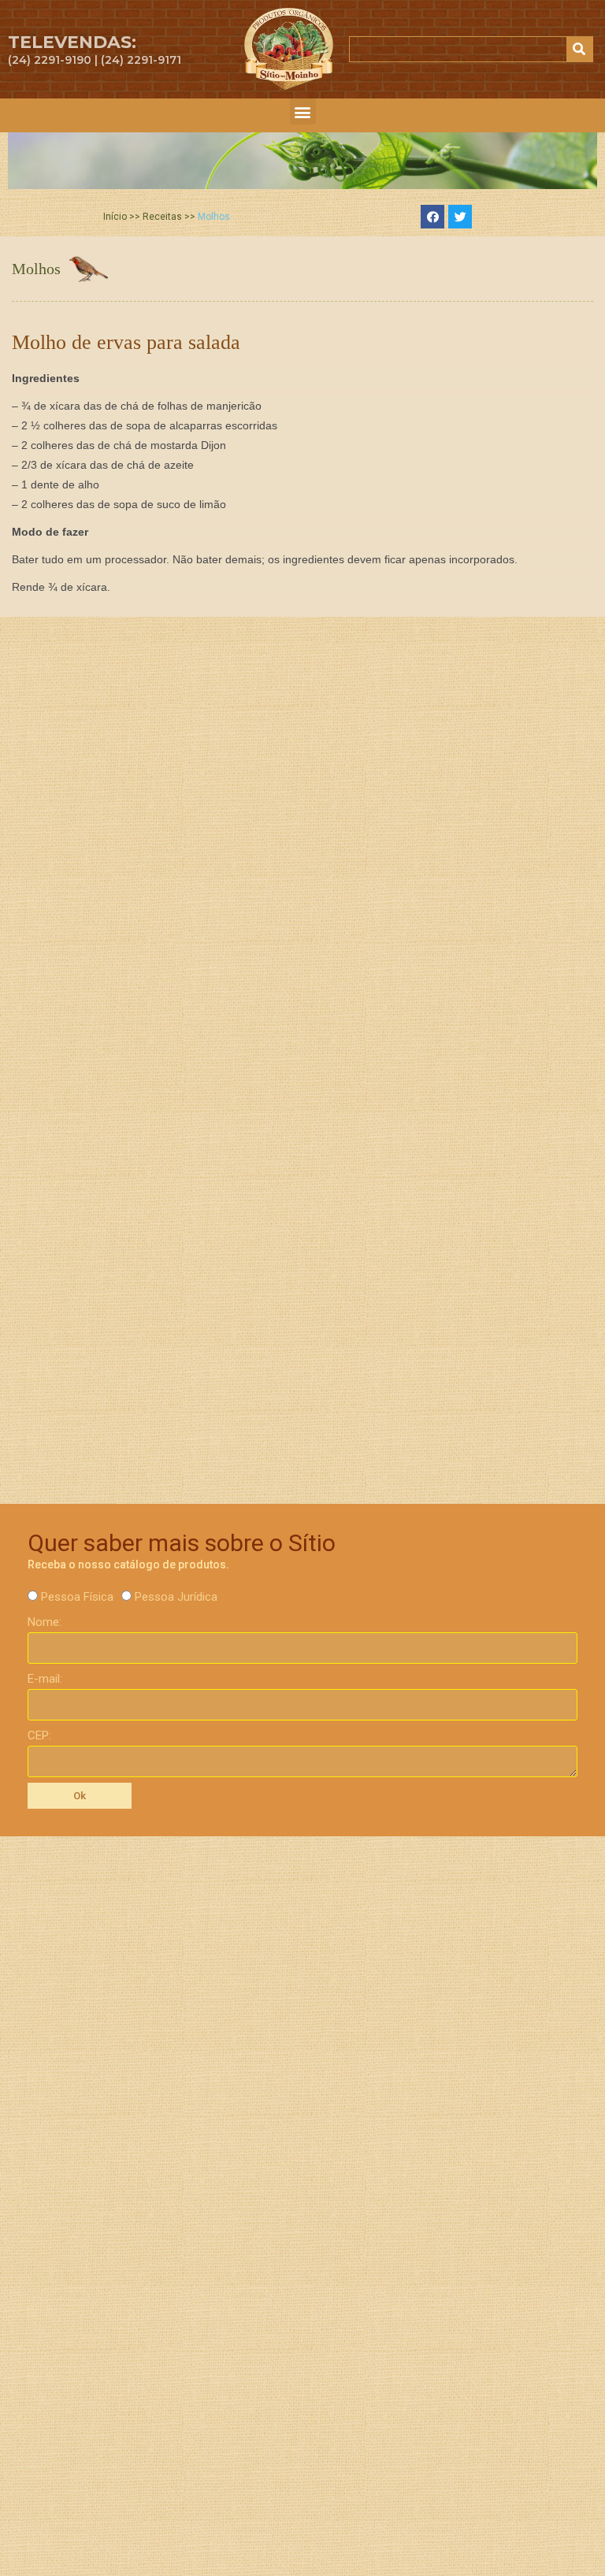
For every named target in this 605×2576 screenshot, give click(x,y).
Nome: (45, 1622)
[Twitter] (460, 217)
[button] (303, 111)
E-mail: (45, 1679)
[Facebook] (432, 217)
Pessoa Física (77, 1597)
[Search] (579, 49)
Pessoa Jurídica (176, 1597)
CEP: (39, 1735)
